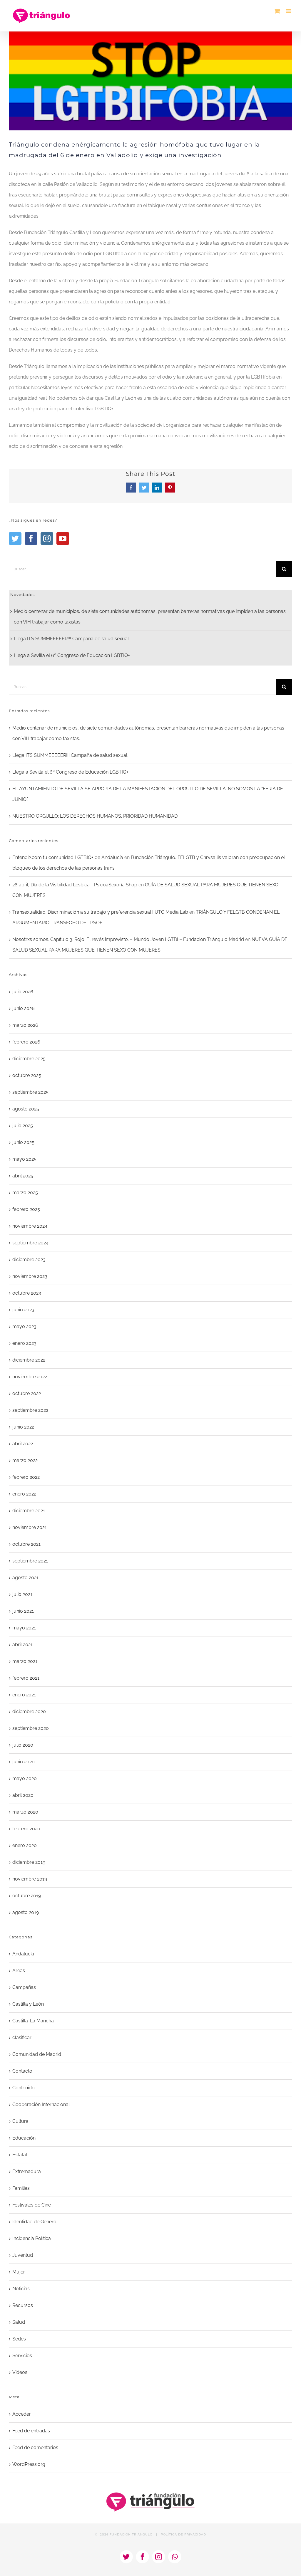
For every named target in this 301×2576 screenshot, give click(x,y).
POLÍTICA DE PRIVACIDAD (183, 2534)
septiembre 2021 (30, 1561)
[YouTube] (63, 538)
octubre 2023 (27, 1293)
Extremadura (27, 2171)
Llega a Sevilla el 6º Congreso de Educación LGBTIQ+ (72, 655)
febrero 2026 (26, 1042)
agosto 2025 (26, 1109)
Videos (20, 2372)
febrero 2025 (26, 1209)
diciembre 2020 (29, 1712)
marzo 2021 (25, 1661)
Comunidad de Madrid (37, 2054)
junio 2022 (23, 1427)
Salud (19, 2322)
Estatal (20, 2155)
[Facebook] (31, 538)
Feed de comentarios (35, 2448)
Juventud (23, 2255)
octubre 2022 (27, 1393)
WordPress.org (29, 2464)
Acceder (22, 2414)
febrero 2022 (26, 1477)
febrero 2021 (26, 1678)
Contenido (24, 2088)
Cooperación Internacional (41, 2104)
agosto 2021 (25, 1578)
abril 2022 (23, 1444)
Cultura (20, 2121)
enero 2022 (24, 1494)
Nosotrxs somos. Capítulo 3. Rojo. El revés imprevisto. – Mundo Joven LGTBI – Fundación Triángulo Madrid (128, 939)
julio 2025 (23, 1126)
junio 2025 (23, 1142)
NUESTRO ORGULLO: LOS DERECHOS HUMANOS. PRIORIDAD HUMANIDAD (95, 816)
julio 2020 (23, 1745)
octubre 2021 (26, 1544)
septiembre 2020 (31, 1728)
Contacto (22, 2071)
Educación (24, 2138)
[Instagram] (47, 538)
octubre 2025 (27, 1075)
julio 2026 (23, 992)
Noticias (21, 2289)
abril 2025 (23, 1176)
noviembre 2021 (30, 1527)
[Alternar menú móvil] (289, 11)
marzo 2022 (25, 1460)
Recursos (23, 2305)
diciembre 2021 (29, 1511)
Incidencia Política (32, 2238)
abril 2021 (22, 1645)
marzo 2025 (25, 1193)
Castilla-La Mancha (33, 2021)
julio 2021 (22, 1594)
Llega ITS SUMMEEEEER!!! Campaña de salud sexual (71, 639)
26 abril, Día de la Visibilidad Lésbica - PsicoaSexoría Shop (75, 885)
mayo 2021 (24, 1628)
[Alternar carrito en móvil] (277, 11)
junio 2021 (23, 1611)
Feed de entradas (31, 2431)
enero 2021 (24, 1695)
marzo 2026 (25, 1025)
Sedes (19, 2339)
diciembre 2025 (29, 1059)
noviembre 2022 (30, 1377)
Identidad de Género (34, 2222)
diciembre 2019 (29, 1862)
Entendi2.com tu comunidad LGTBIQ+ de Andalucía (68, 857)
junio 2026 (24, 1008)
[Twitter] (15, 538)
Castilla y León (28, 2004)
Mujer (19, 2272)
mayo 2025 (24, 1159)
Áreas (19, 1971)
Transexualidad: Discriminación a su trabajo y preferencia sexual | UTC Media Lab (100, 912)
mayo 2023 (24, 1326)
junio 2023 (23, 1310)
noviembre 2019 (30, 1879)
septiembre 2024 (30, 1243)
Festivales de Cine (32, 2205)
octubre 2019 (27, 1896)
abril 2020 (23, 1795)
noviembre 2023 (30, 1276)
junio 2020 (24, 1762)
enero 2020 (25, 1845)
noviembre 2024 (30, 1226)
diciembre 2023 (29, 1260)
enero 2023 (24, 1343)
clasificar (22, 2038)
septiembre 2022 (30, 1410)
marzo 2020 (25, 1812)
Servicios (22, 2356)
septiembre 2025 (30, 1092)
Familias (21, 2188)
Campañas (24, 1987)
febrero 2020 (26, 1829)
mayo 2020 (25, 1778)
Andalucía (23, 1954)
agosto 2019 (26, 1912)
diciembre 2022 (29, 1360)
